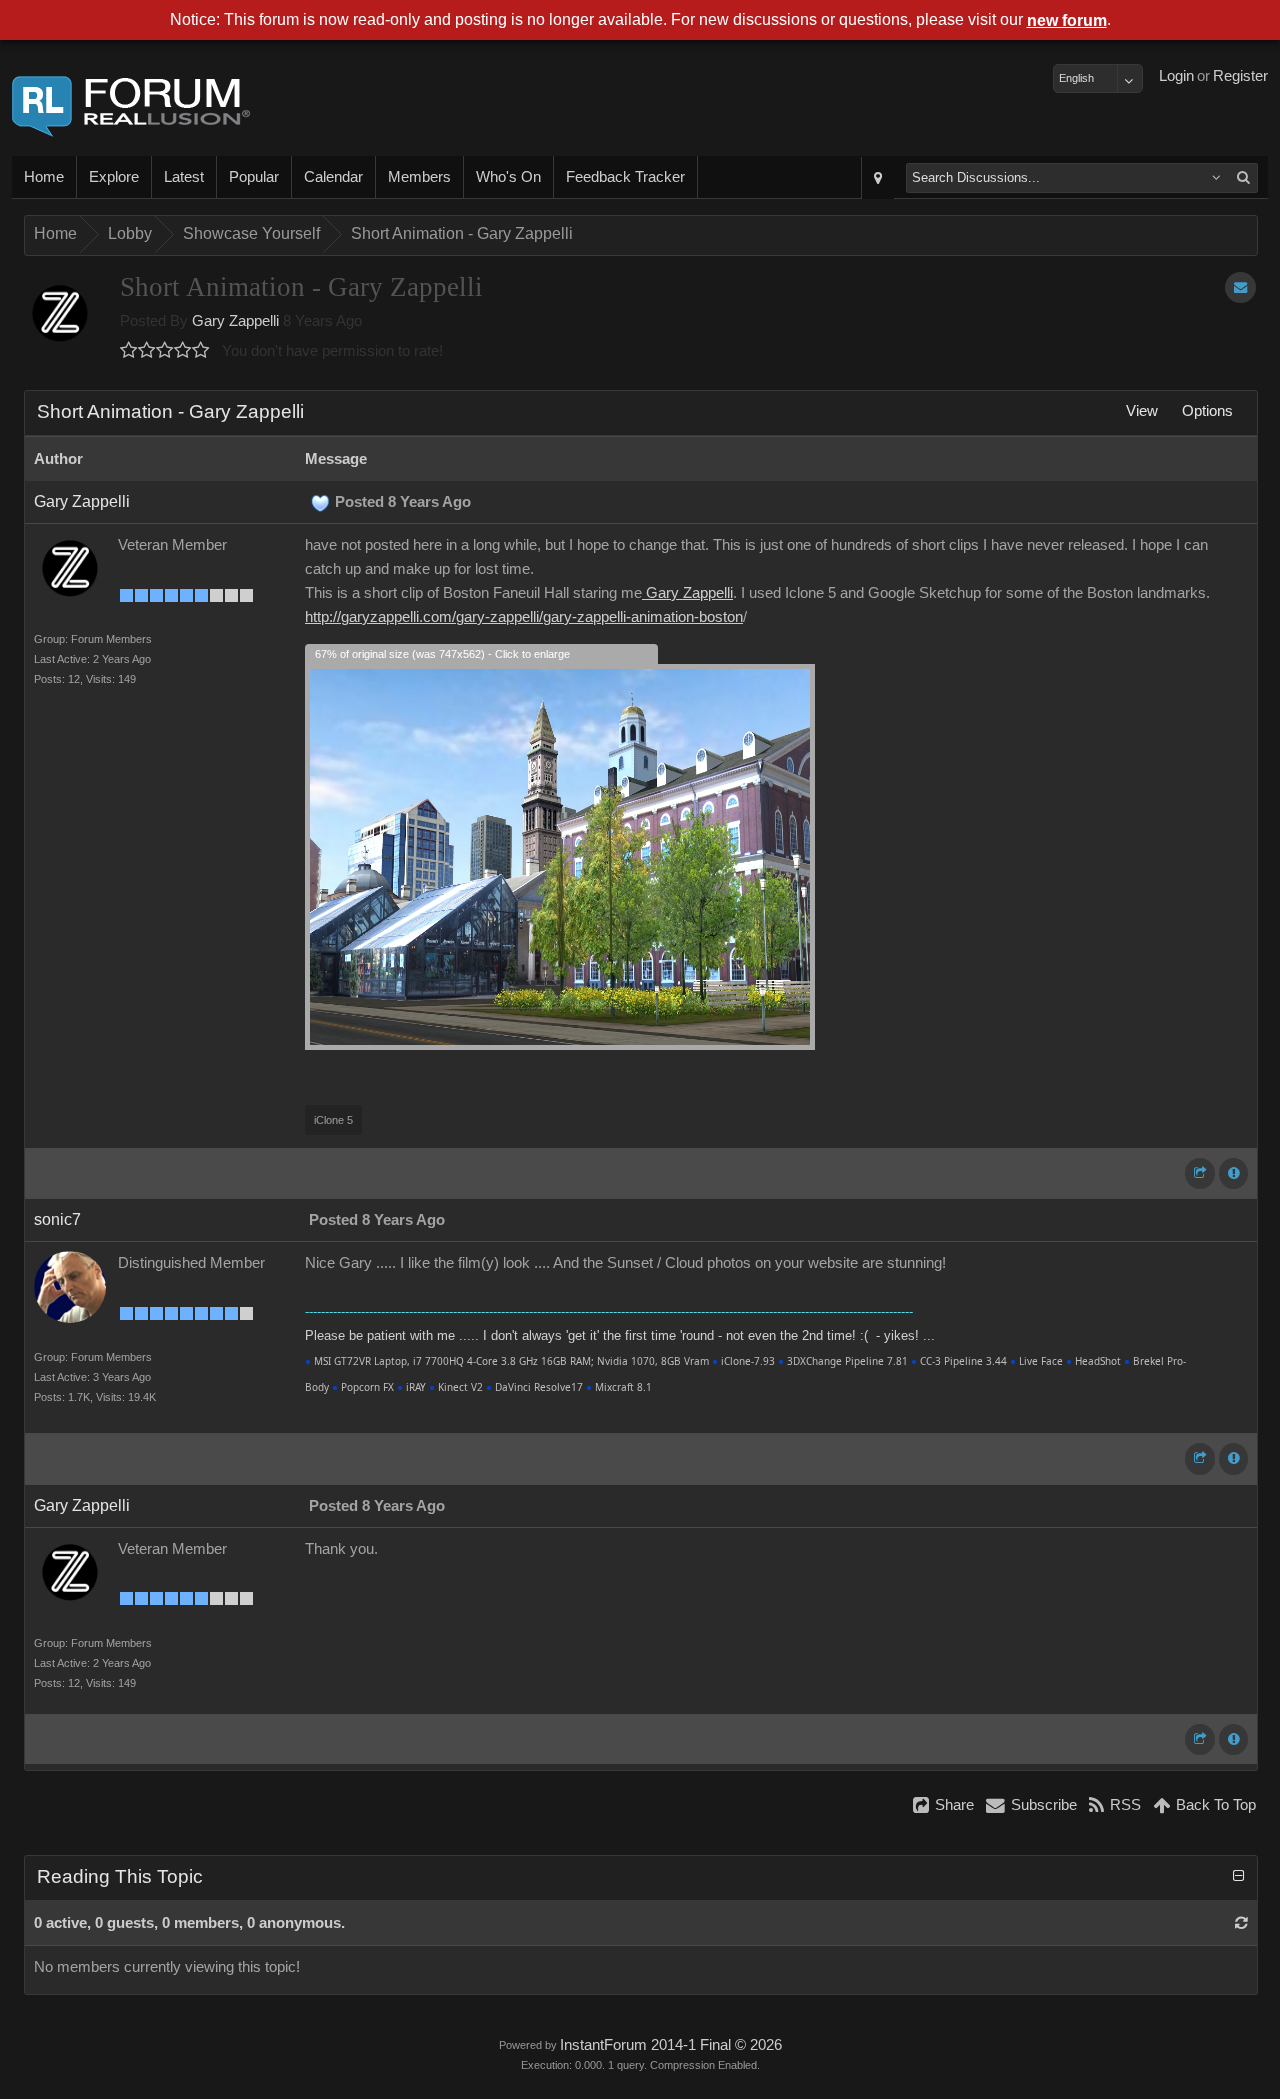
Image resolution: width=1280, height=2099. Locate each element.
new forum (1067, 20)
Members (419, 177)
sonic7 (57, 1219)
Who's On (508, 177)
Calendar (333, 177)
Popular (254, 177)
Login (1176, 76)
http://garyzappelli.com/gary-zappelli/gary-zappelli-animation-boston (524, 617)
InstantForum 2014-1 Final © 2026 (671, 2045)
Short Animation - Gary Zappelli (462, 233)
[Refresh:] (1241, 1923)
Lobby (130, 233)
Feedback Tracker (625, 177)
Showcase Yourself (251, 233)
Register (1240, 76)
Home (44, 177)
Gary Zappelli (235, 321)
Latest (184, 177)
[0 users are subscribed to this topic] (1240, 287)
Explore (114, 177)
